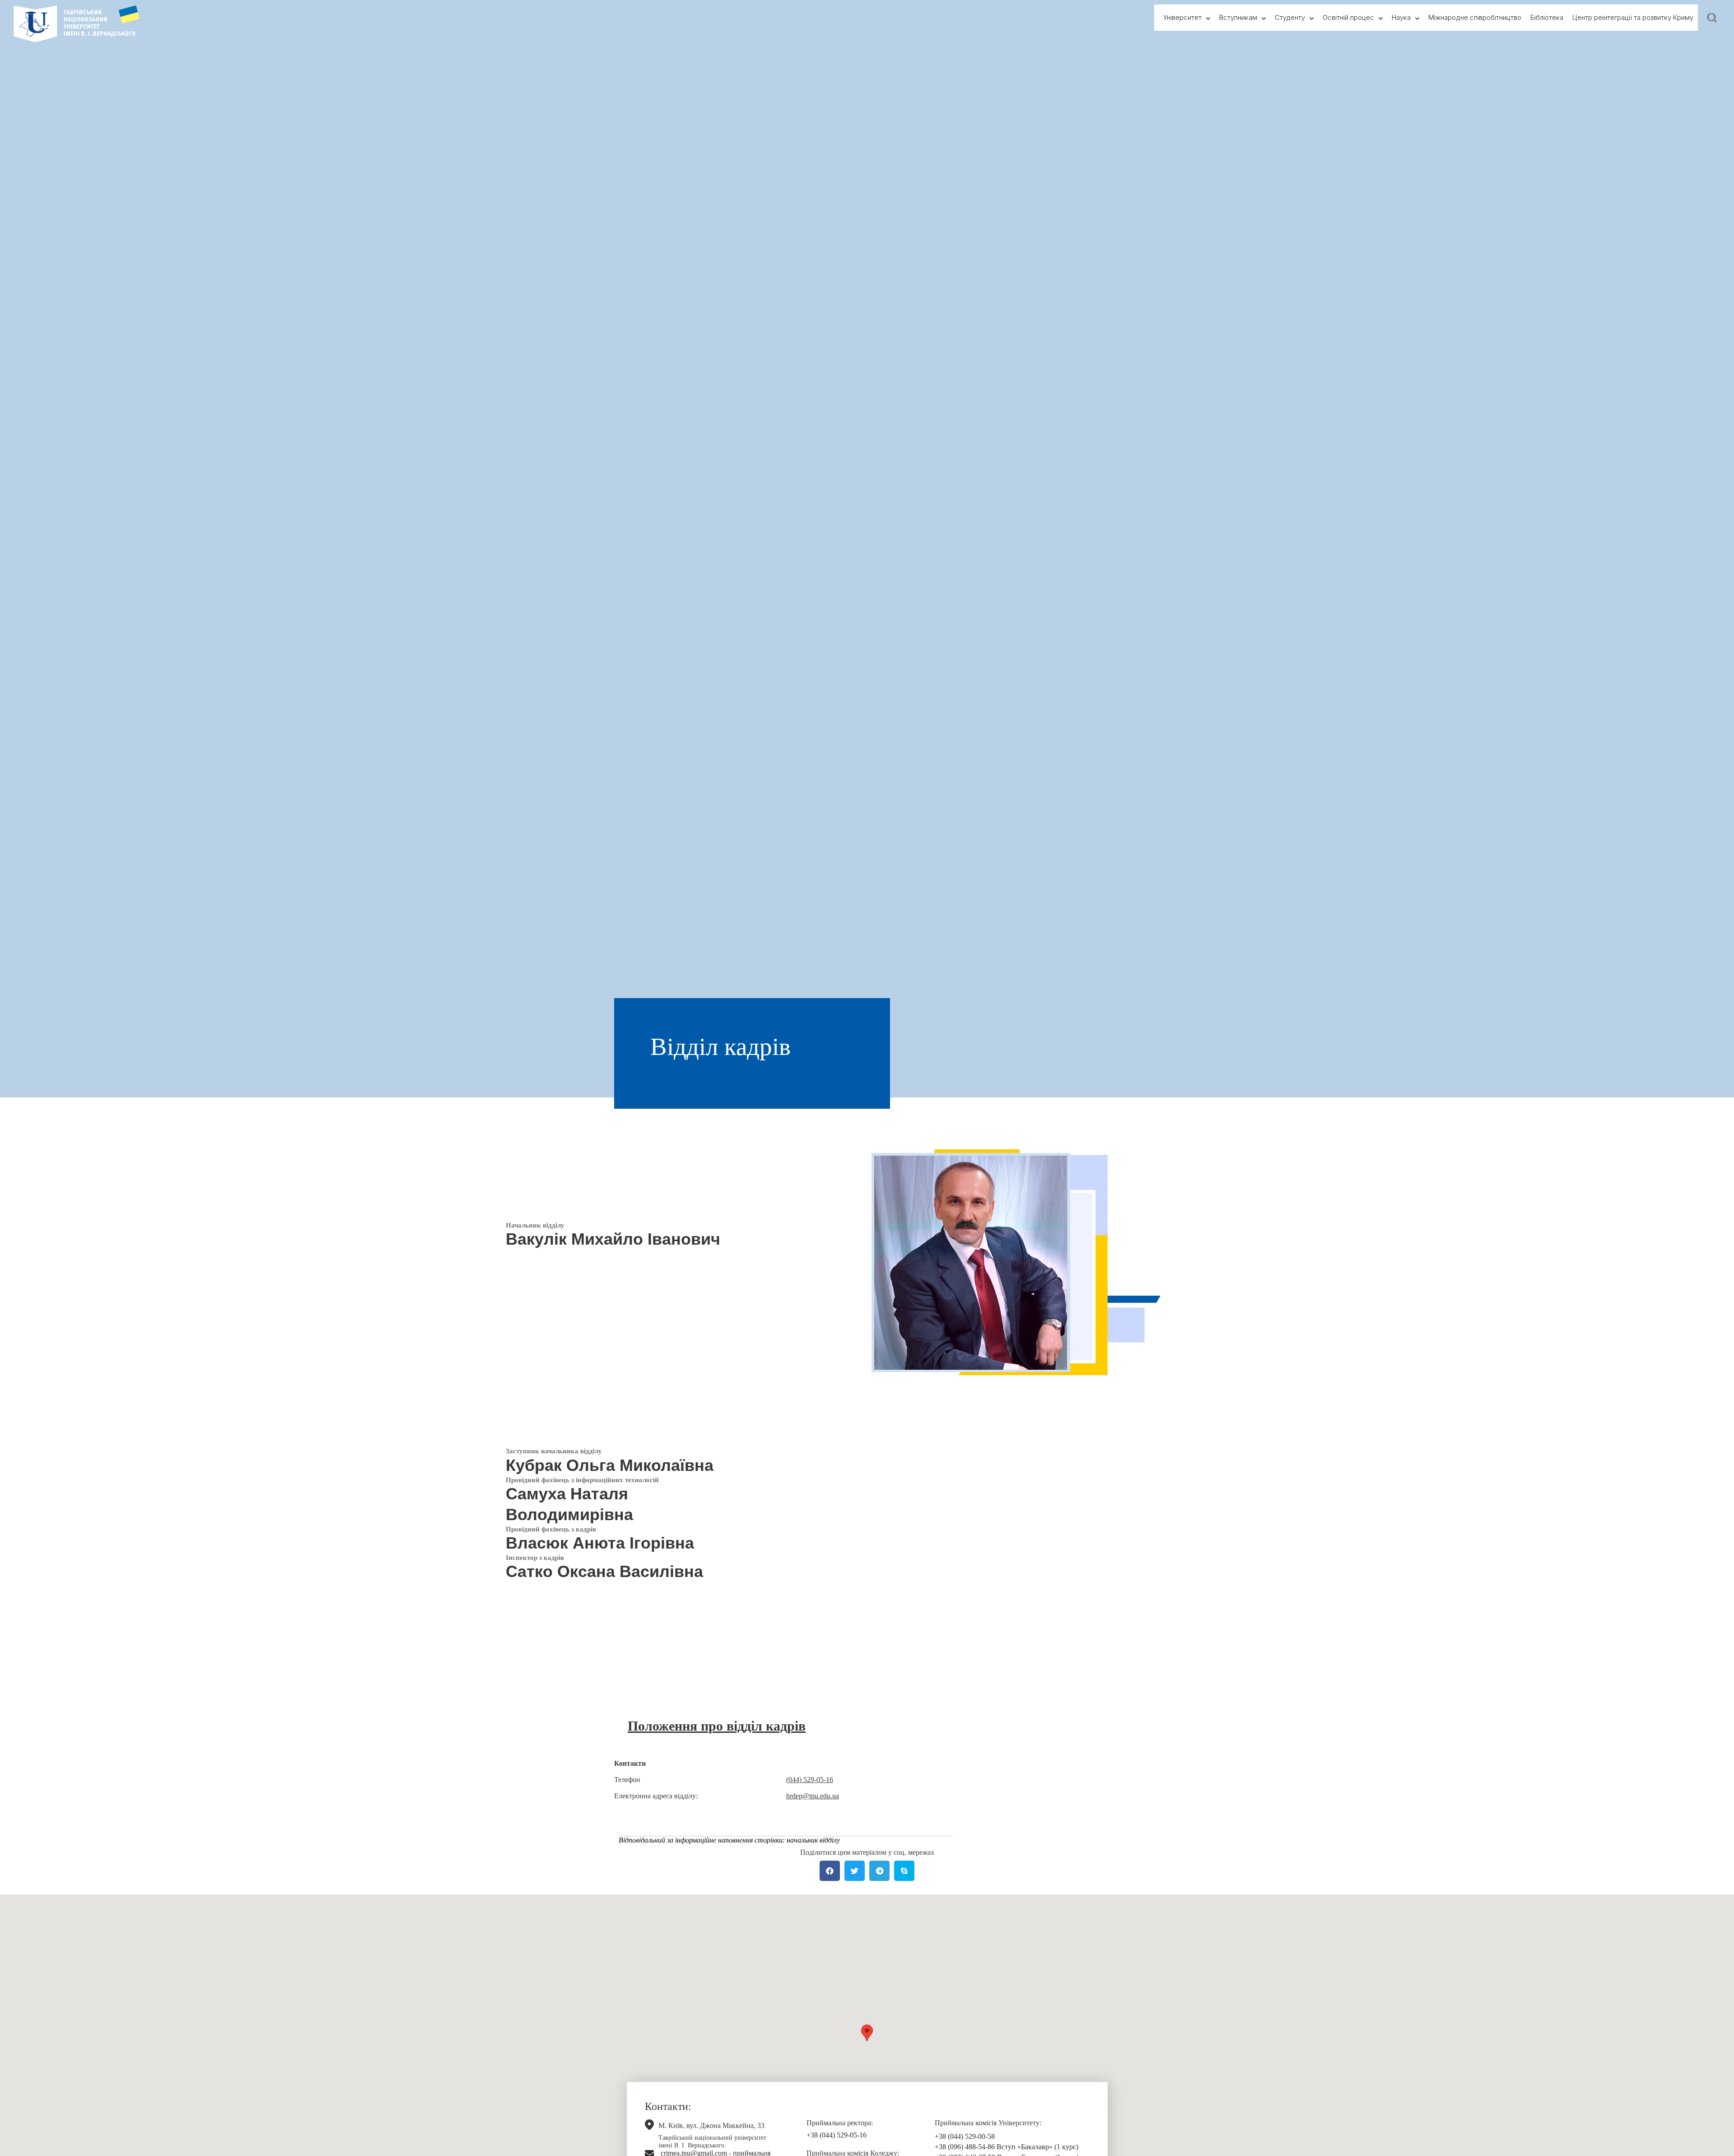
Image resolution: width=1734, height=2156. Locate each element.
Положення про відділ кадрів (717, 1726)
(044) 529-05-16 (810, 1780)
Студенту (1290, 17)
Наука (1401, 17)
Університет (1182, 17)
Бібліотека (1547, 17)
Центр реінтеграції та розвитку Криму (1633, 17)
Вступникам (1238, 17)
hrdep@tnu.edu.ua (813, 1796)
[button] (867, 2033)
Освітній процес (1348, 17)
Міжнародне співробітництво (1475, 17)
